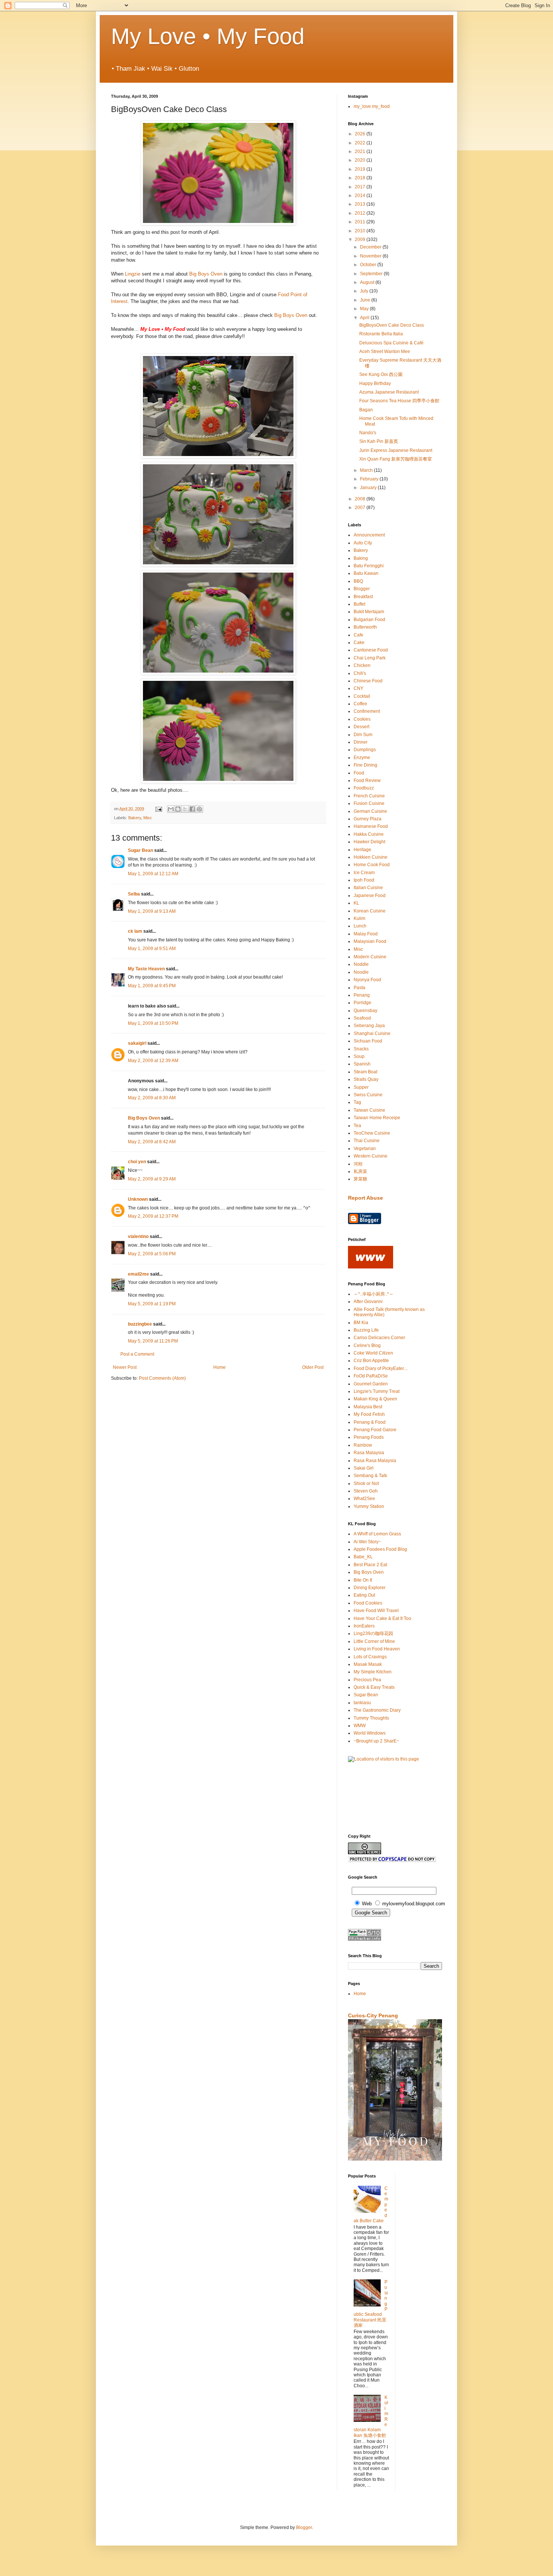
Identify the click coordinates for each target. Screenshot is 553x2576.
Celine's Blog (367, 1346)
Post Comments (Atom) (162, 1378)
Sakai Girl (364, 1468)
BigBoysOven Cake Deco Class (392, 325)
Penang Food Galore (375, 1430)
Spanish (362, 1064)
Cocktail (362, 696)
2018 (361, 178)
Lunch (360, 926)
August (368, 282)
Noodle (361, 972)
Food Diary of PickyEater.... (381, 1368)
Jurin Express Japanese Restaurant (396, 450)
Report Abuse (365, 1198)
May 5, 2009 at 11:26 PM (153, 1341)
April (365, 318)
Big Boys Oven (206, 274)
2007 (361, 508)
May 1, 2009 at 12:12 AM (153, 874)
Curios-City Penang (373, 2015)
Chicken (362, 665)
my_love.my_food (372, 106)
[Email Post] (158, 809)
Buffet (359, 604)
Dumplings (365, 750)
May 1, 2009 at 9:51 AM (152, 949)
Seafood (362, 1018)
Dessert (362, 727)
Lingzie (133, 274)
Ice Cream (364, 873)
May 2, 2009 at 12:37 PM (153, 1216)
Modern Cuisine (370, 957)
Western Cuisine (371, 1156)
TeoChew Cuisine (372, 1133)
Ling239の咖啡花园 (373, 1633)
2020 (361, 160)
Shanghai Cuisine (372, 1033)
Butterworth (365, 627)
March (367, 470)
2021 (361, 152)
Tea (357, 1126)
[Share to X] (185, 809)
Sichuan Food (368, 1041)
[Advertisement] (371, 1797)
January (369, 488)
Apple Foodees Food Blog (380, 1549)
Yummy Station (369, 1506)
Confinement (367, 711)
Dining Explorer (370, 1588)
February (370, 479)
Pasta (359, 988)
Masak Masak (368, 1664)
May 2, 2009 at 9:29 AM (152, 1179)
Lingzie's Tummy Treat (377, 1391)
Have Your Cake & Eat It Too (382, 1618)
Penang (362, 995)
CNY (359, 688)
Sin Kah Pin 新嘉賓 (379, 441)
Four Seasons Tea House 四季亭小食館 (399, 401)
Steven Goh (366, 1491)
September (372, 274)
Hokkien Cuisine (371, 857)
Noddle (361, 964)
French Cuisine (369, 796)
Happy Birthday (375, 383)
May (365, 309)
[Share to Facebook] (192, 809)
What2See (364, 1499)
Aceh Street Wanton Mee (385, 352)
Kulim (359, 918)
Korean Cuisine (370, 911)
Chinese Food (368, 681)
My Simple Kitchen (373, 1672)
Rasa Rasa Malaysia (375, 1461)
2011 (361, 222)
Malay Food (366, 934)
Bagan (366, 410)
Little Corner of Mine (374, 1641)
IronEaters (364, 1626)
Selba (134, 894)
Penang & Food (370, 1422)
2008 (361, 499)
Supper (361, 1087)
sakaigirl (137, 1043)
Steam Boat (365, 1072)
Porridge (362, 1003)
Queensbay (365, 1011)
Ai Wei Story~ (367, 1542)
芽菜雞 (360, 1179)
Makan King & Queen (375, 1399)
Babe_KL (363, 1557)
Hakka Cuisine (369, 834)
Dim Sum (363, 735)
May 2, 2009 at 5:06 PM (152, 1254)
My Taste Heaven (146, 969)
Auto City (363, 543)
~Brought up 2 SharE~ (376, 1741)
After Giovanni (368, 1302)
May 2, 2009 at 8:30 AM (152, 1098)
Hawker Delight (369, 842)
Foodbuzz (364, 788)
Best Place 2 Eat (370, 1565)
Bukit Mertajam (369, 612)
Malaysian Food (370, 941)
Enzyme (362, 758)
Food (359, 773)
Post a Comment (137, 1354)
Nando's (368, 433)
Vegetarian (365, 1149)
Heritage (362, 850)
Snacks (361, 1049)
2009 (361, 239)
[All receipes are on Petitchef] (371, 1267)
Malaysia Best (368, 1407)
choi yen (137, 1162)
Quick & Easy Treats (374, 1687)
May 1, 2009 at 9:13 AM (152, 911)
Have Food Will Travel (376, 1611)
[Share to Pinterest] (199, 809)
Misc (148, 818)
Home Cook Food (372, 865)
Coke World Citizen (373, 1353)
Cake (359, 642)
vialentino (138, 1236)
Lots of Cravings (370, 1657)
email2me (138, 1274)
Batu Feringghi (369, 566)
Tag (357, 1102)
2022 (361, 143)
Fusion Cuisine (369, 803)
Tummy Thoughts (371, 1718)
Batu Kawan (366, 573)
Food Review (367, 780)
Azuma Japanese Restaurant (389, 392)
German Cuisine (370, 811)
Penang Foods (369, 1437)
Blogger (362, 589)
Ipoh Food (364, 880)
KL (356, 903)
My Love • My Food (208, 36)
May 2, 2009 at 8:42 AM (152, 1142)
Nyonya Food (367, 980)
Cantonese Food (371, 650)
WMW (360, 1726)
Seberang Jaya (369, 1026)
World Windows (370, 1733)
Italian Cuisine (368, 888)
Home (220, 1367)
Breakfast (363, 597)
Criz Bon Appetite (371, 1361)
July (365, 291)
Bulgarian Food (369, 620)
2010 (361, 231)
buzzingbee (140, 1324)
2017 (361, 187)
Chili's (360, 673)
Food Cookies (368, 1603)
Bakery (135, 818)
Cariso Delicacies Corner (379, 1338)
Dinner (361, 742)
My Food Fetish (369, 1414)
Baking (361, 558)
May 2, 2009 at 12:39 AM (153, 1061)
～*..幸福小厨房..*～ (374, 1294)
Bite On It (363, 1580)
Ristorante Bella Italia (381, 334)
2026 (361, 134)
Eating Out (364, 1595)
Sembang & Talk (370, 1476)
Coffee (360, 704)
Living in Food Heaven (377, 1649)
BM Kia (361, 1323)
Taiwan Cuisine (369, 1110)
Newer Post (125, 1367)
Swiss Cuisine (368, 1095)
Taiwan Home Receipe (377, 1118)
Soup (359, 1056)
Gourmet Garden (371, 1384)
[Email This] (171, 809)
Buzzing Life (366, 1330)
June (366, 300)
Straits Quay (366, 1079)
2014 (361, 195)
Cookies (362, 719)
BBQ (358, 581)
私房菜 (360, 1171)
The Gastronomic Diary (377, 1710)
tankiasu (362, 1703)
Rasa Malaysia (369, 1453)
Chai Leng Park (370, 658)
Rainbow (363, 1445)
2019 (361, 169)
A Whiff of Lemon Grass (377, 1534)
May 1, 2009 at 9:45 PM (152, 986)
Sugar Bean (141, 850)
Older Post (313, 1367)
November (371, 256)
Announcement (369, 535)
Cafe (359, 635)
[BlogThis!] (178, 809)
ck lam (135, 931)
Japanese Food (370, 896)
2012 (361, 213)
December (371, 247)
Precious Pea (367, 1680)
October (369, 265)
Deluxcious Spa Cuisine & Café (391, 343)
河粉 (358, 1164)
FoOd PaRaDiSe (371, 1376)
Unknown (138, 1199)
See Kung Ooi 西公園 (381, 374)
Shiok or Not (366, 1483)
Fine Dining (365, 765)
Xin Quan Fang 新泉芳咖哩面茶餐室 (396, 459)
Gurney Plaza (368, 819)
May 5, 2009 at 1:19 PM (152, 1304)
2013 (361, 204)
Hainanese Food (371, 826)
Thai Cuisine (367, 1141)
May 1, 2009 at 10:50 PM (153, 1023)
